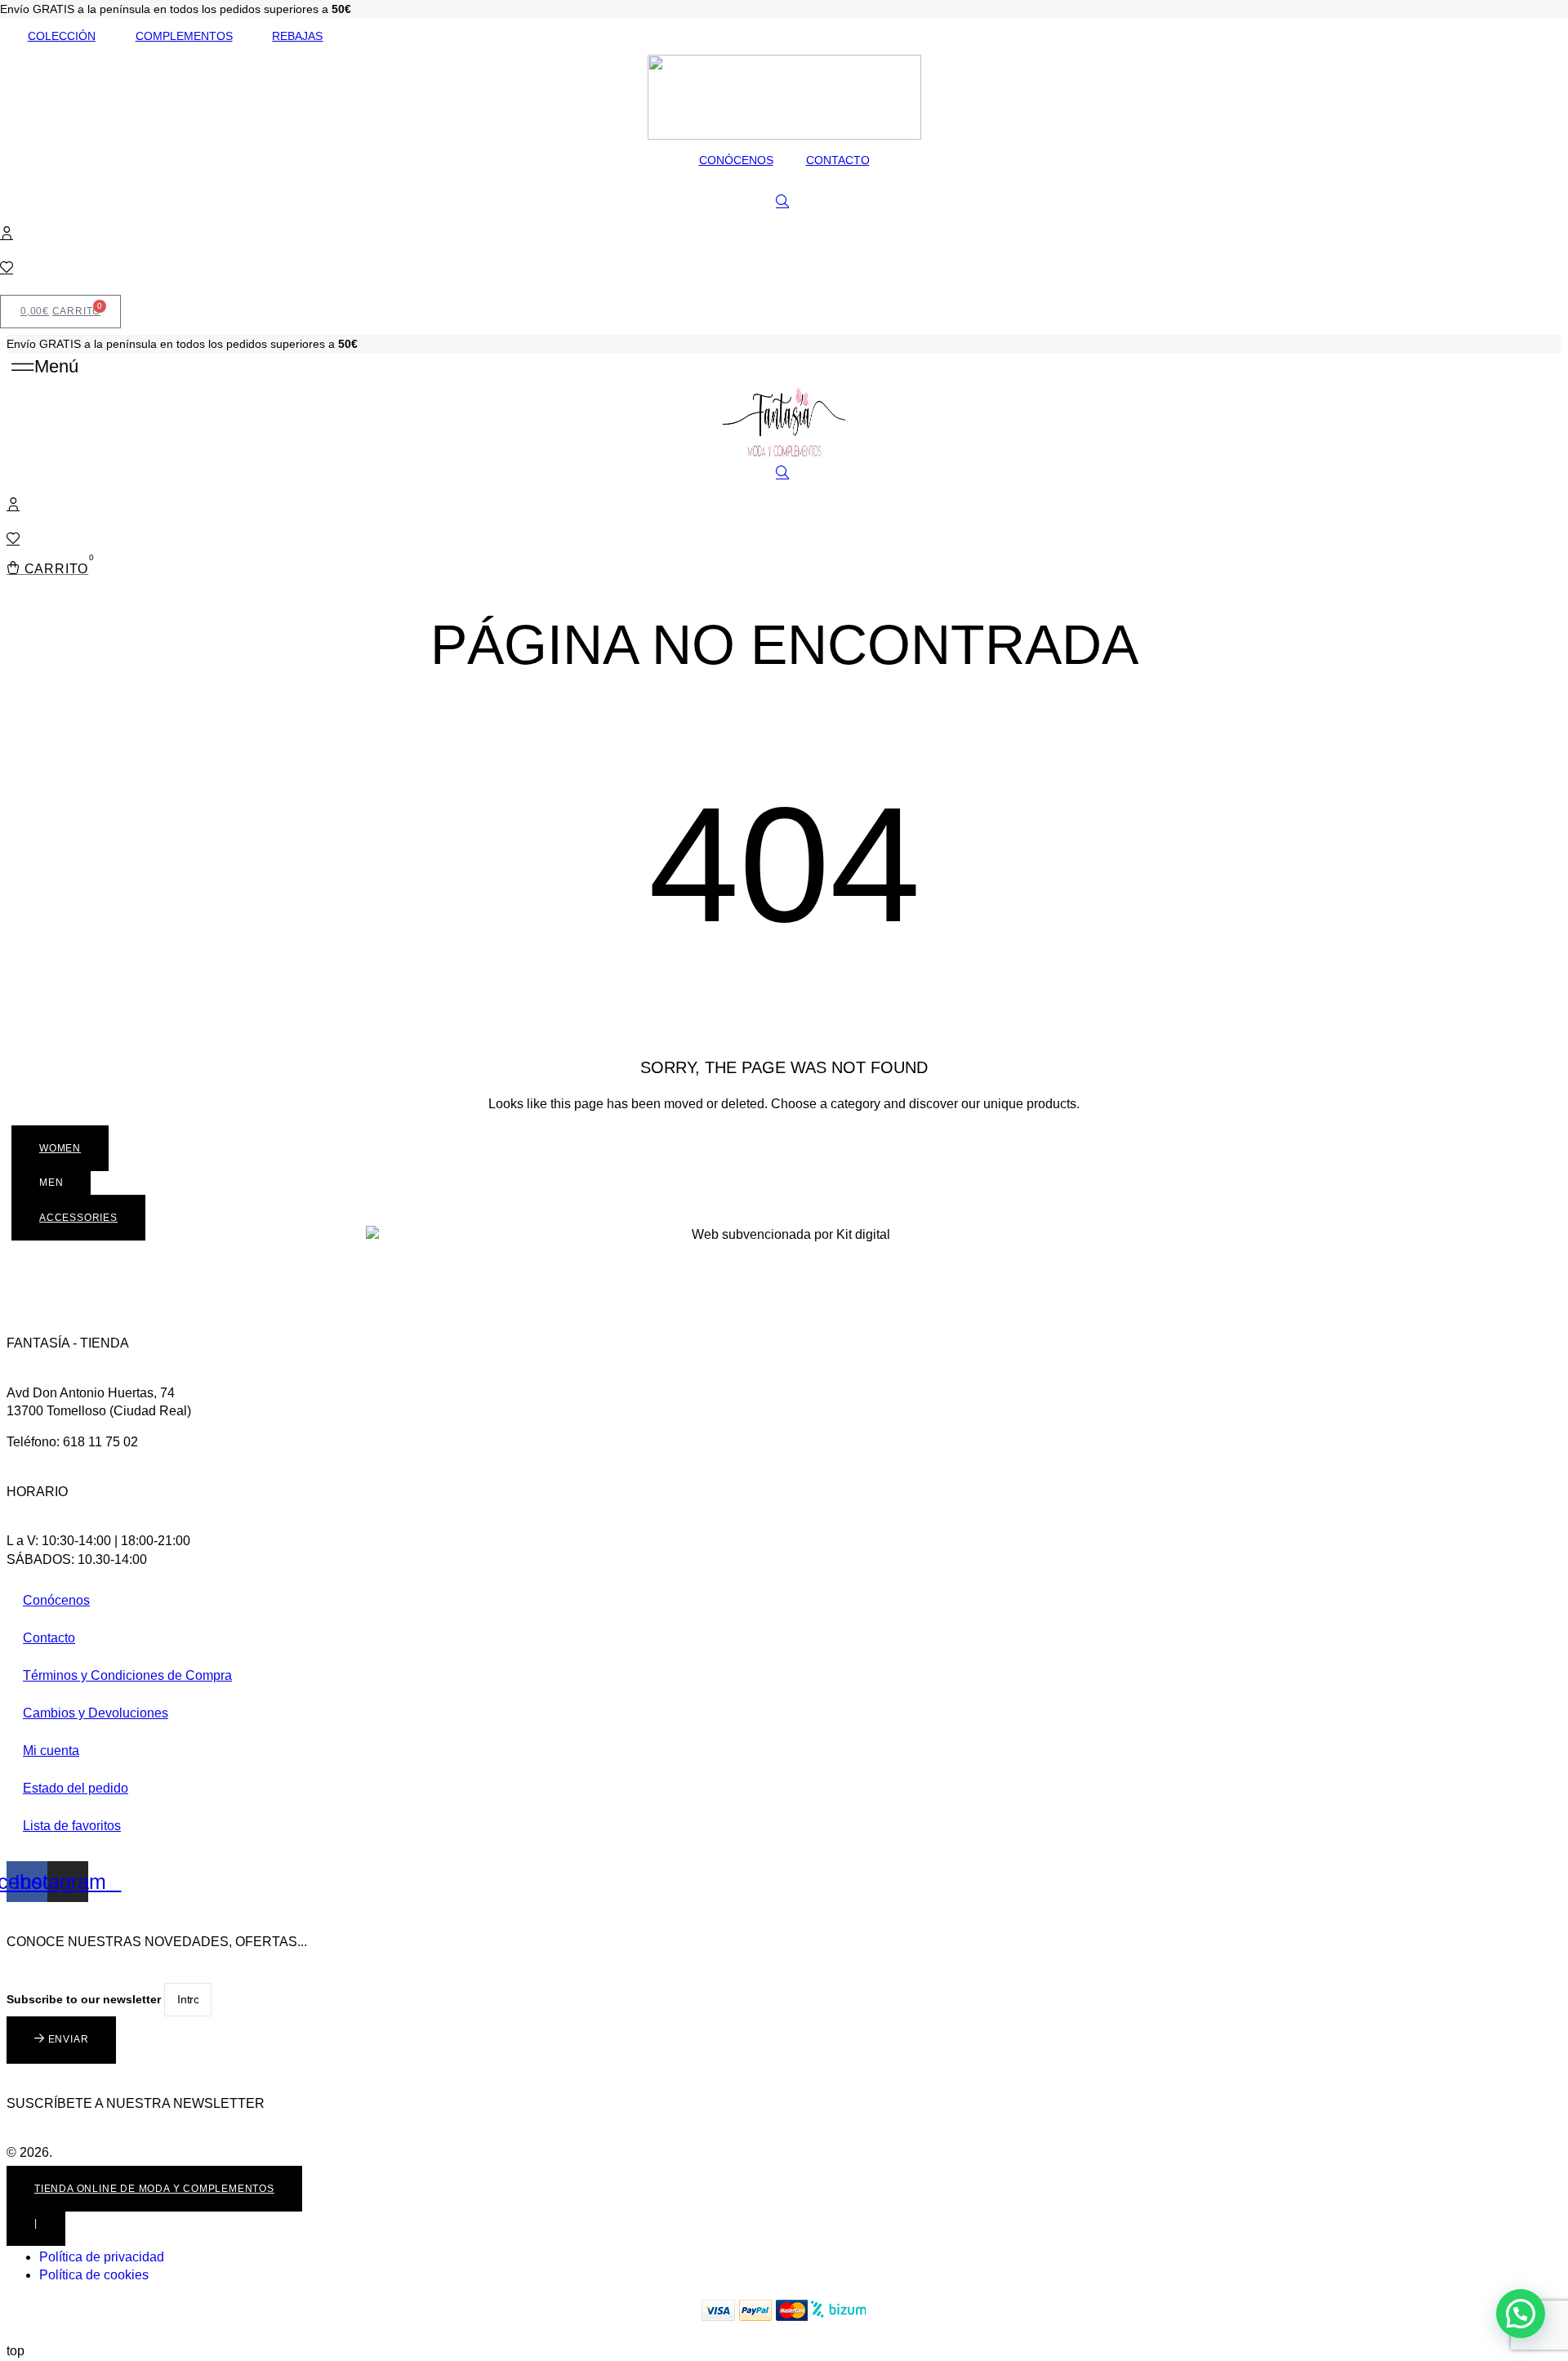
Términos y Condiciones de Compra (127, 1675)
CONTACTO (838, 160)
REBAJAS (297, 36)
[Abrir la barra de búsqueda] (784, 202)
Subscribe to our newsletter (85, 1999)
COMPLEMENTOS (184, 36)
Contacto (49, 1638)
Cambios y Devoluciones (96, 1713)
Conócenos (56, 1600)
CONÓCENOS (736, 160)
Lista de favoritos (72, 1826)
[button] (45, 367)
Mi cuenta (51, 1751)
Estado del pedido (76, 1788)
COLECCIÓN (62, 36)
